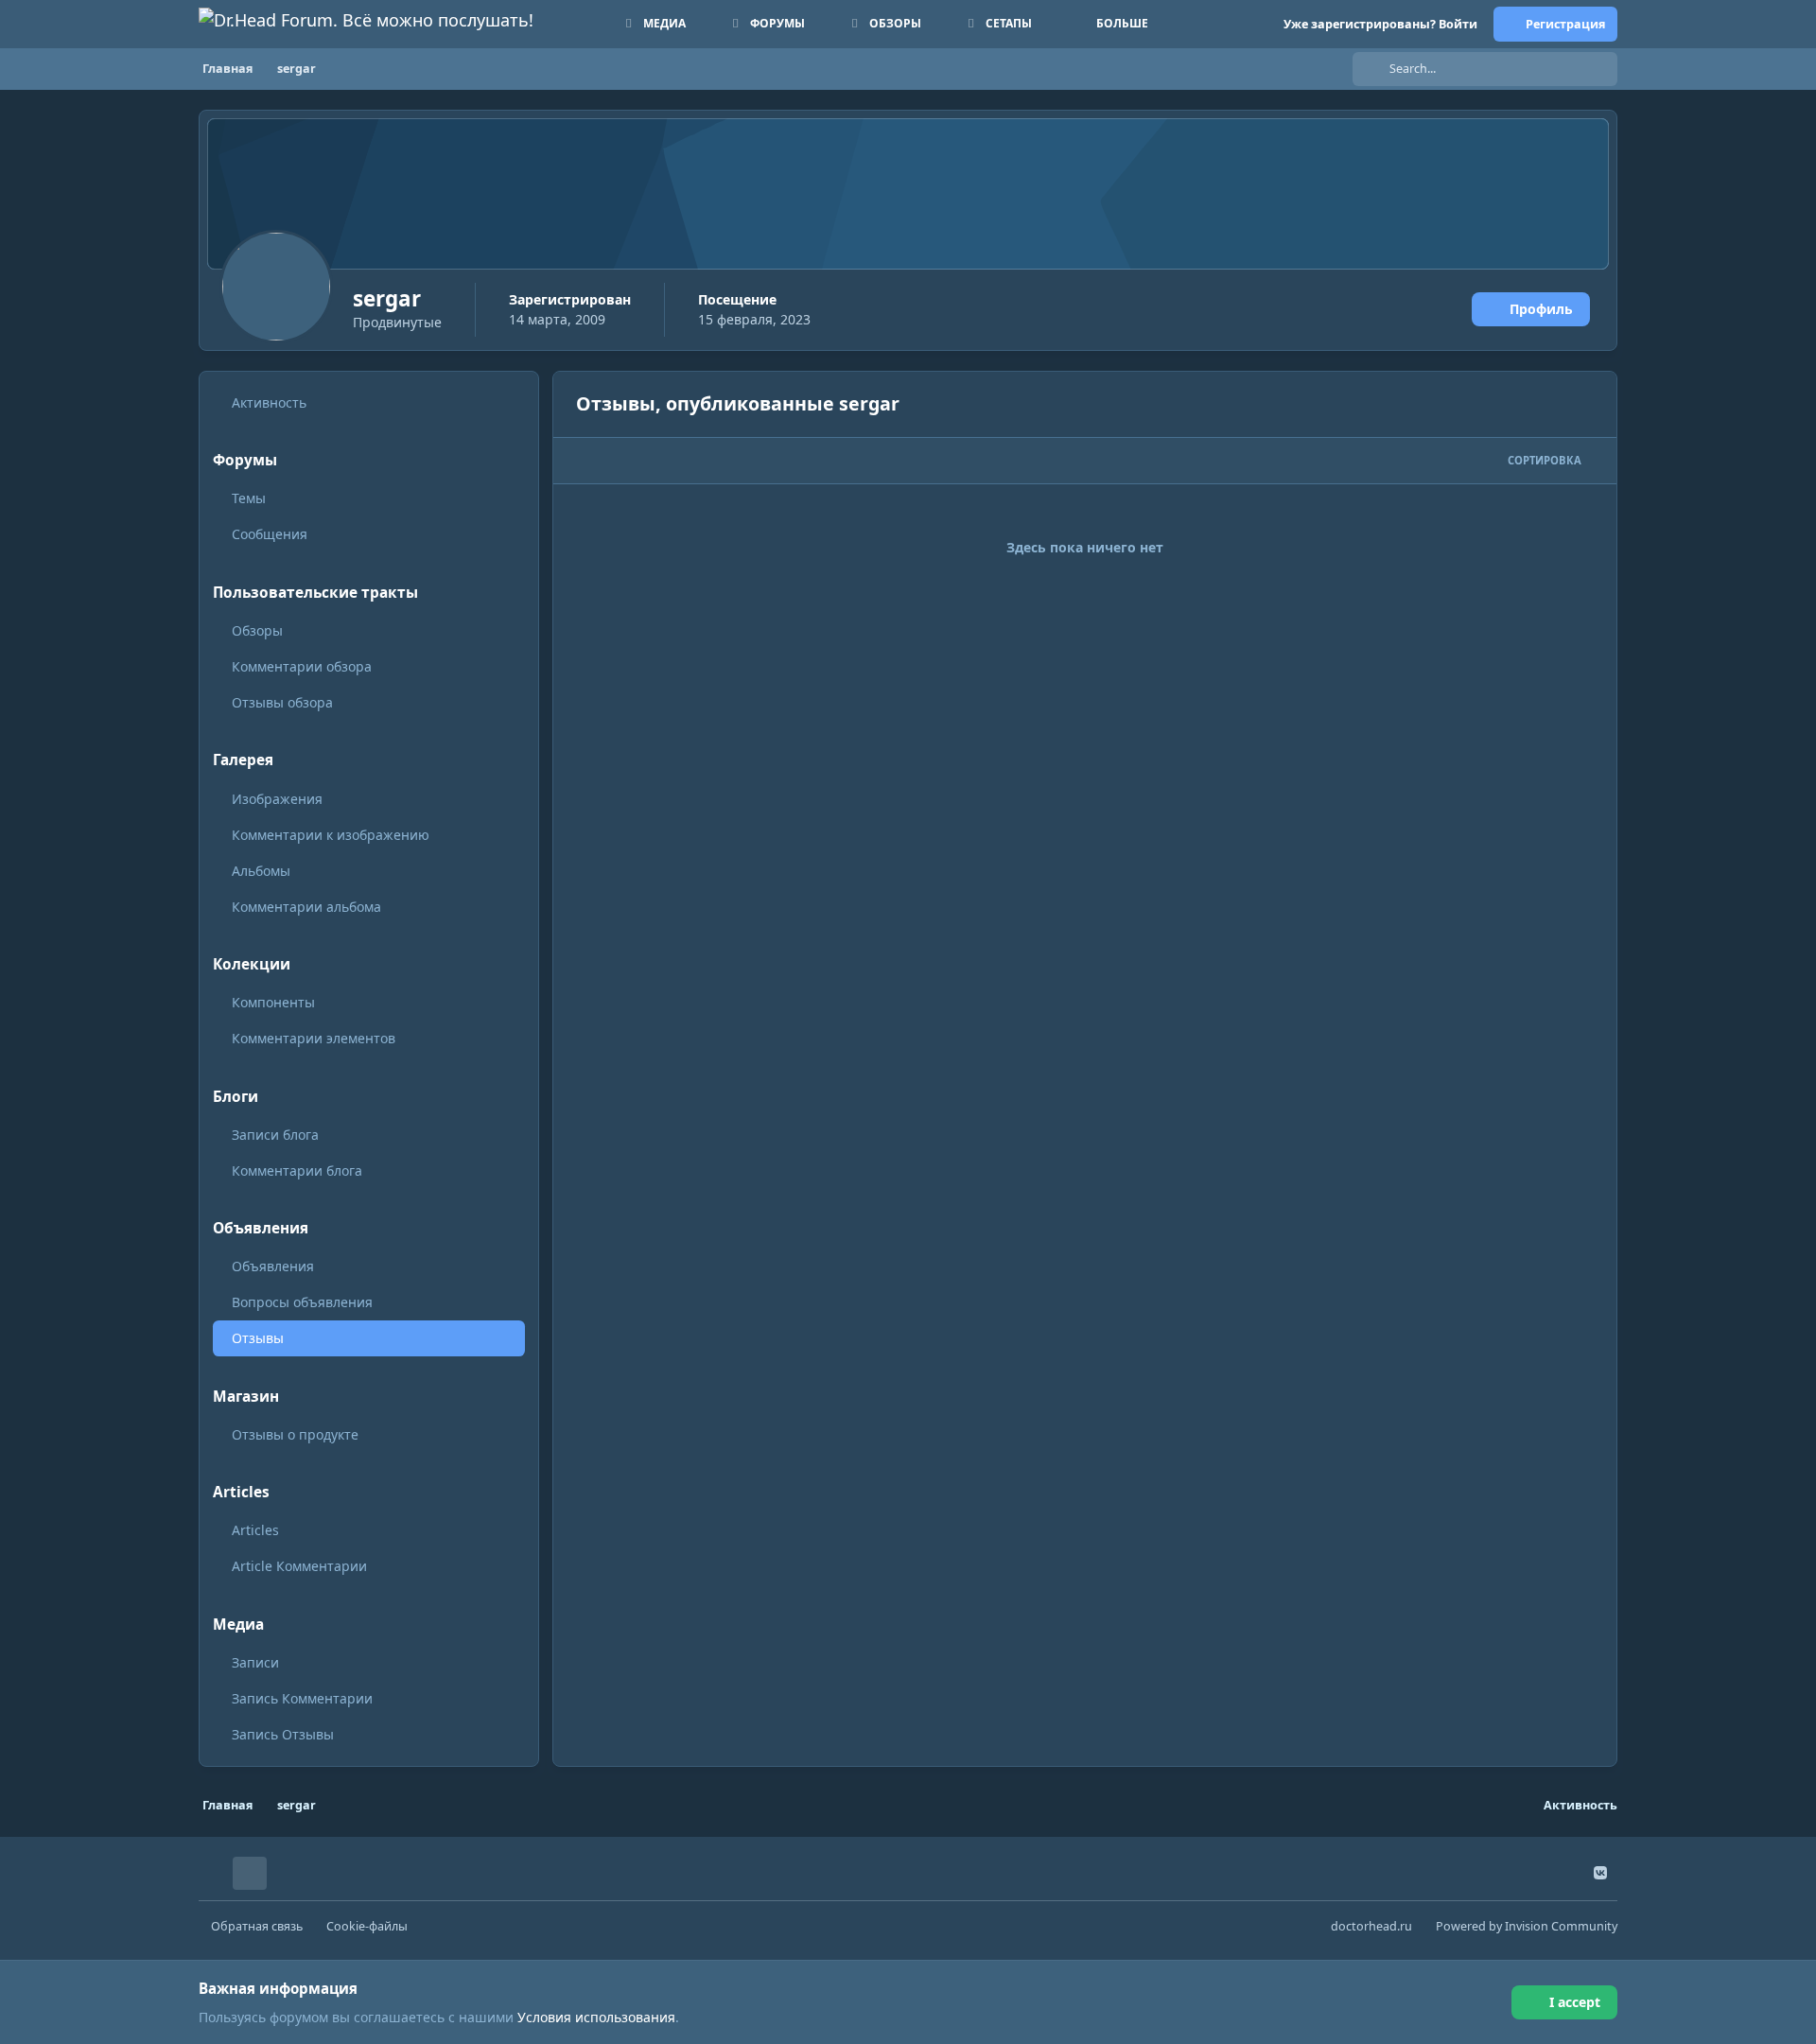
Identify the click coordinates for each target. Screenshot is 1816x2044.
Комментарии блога (297, 1170)
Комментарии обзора (302, 666)
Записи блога (275, 1135)
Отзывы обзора (282, 702)
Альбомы (261, 871)
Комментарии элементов (314, 1038)
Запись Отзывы (283, 1734)
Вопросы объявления (302, 1302)
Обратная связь (257, 1926)
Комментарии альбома (306, 907)
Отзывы (258, 1338)
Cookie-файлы (367, 1926)
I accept (1575, 2002)
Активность (269, 402)
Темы (249, 498)
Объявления (273, 1266)
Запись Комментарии (302, 1698)
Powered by (1527, 1926)
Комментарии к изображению (331, 835)
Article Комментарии (299, 1566)
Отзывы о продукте (295, 1434)
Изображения (277, 799)
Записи (255, 1662)
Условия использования (596, 2017)
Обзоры (257, 630)
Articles (255, 1530)
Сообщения (270, 534)
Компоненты (273, 1002)
